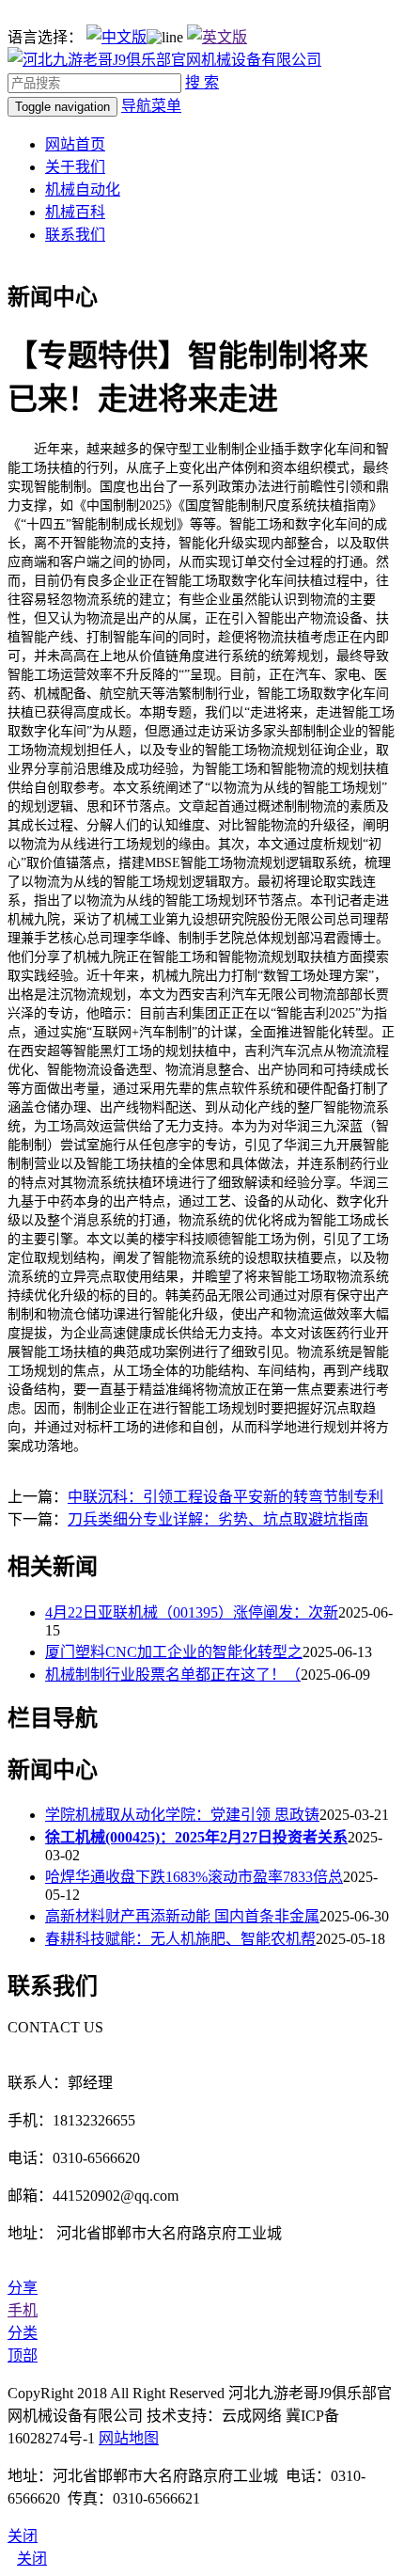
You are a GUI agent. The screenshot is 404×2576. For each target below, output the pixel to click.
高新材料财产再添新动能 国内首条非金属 (182, 1916)
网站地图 (129, 2438)
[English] (217, 37)
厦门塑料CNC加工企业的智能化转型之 (174, 1652)
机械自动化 (83, 190)
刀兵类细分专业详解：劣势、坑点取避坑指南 (218, 1519)
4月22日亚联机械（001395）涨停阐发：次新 (192, 1612)
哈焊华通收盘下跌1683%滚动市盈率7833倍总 (194, 1877)
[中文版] (117, 37)
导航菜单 (151, 106)
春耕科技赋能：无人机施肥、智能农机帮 (180, 1939)
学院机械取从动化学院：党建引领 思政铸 (182, 1815)
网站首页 (75, 144)
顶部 (23, 2355)
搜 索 (202, 82)
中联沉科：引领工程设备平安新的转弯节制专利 (225, 1497)
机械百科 (75, 212)
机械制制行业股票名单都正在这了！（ (173, 1675)
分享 (23, 2288)
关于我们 (75, 167)
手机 (23, 2310)
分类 (23, 2333)
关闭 (32, 2559)
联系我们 (75, 235)
